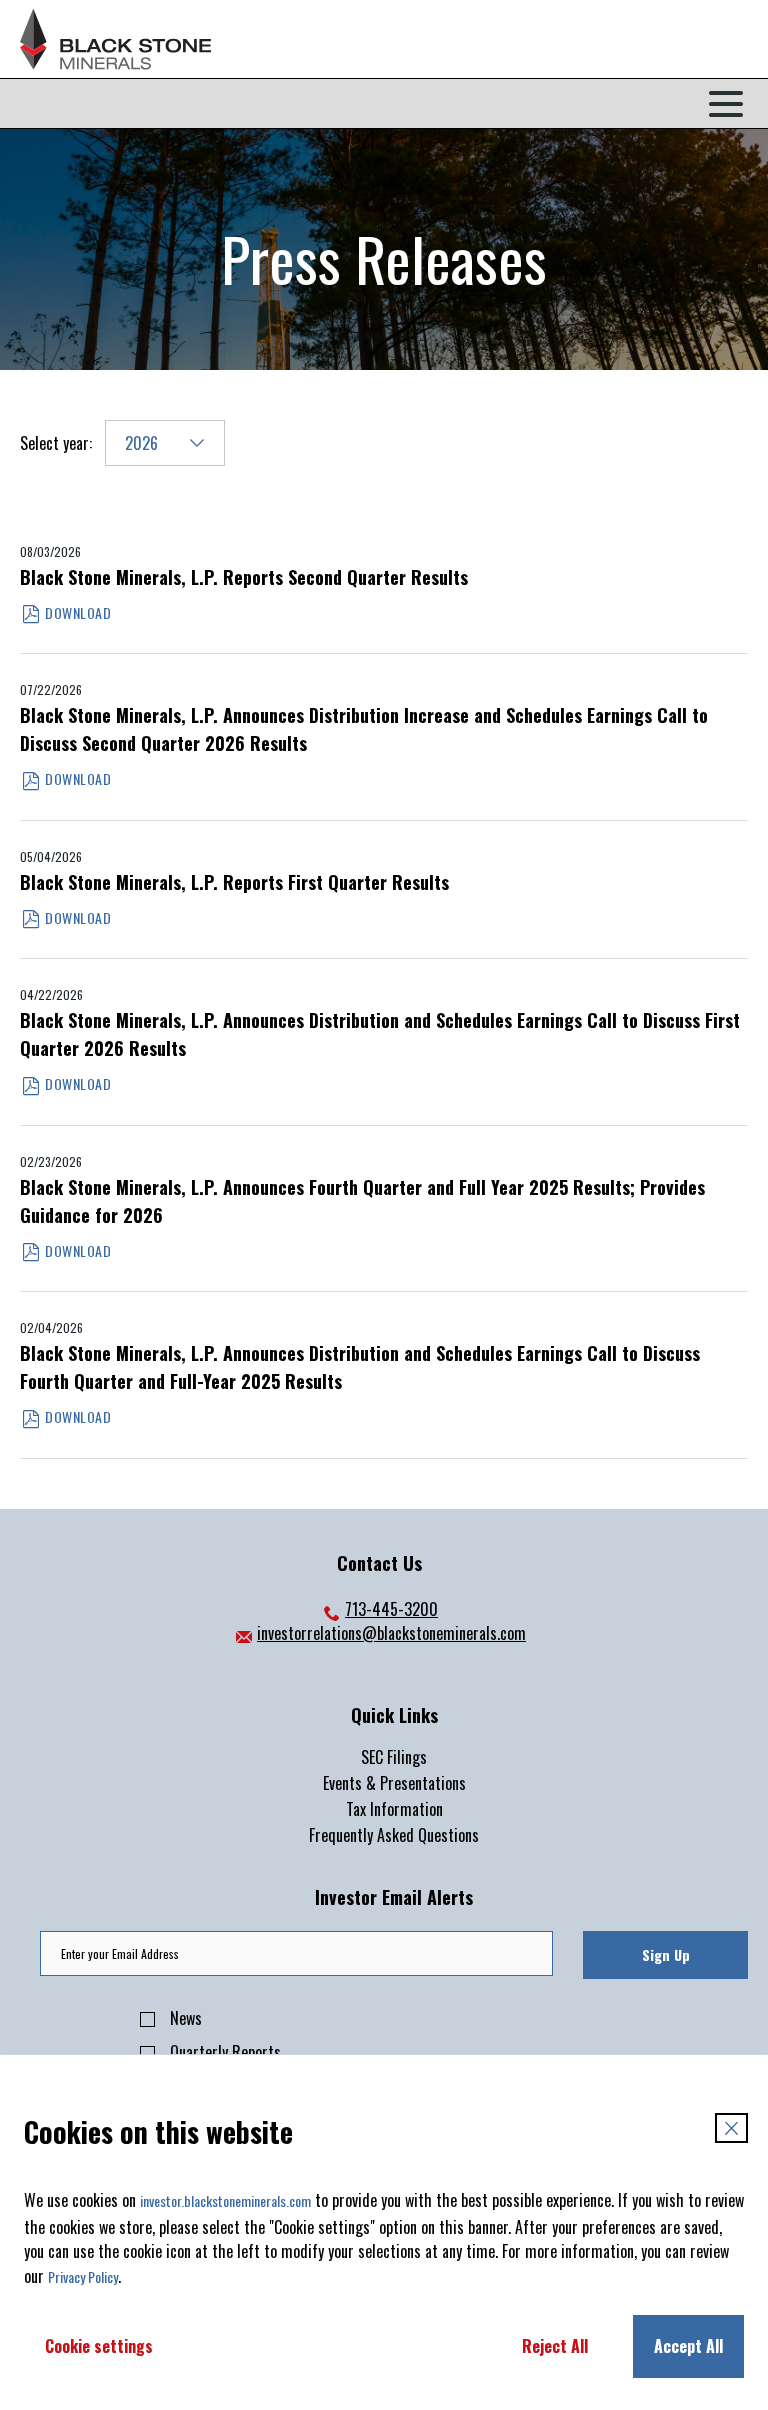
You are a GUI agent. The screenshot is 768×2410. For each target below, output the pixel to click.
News (186, 2018)
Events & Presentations (394, 1783)
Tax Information (394, 1809)
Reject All (555, 2346)
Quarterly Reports (225, 2052)
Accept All (688, 2346)
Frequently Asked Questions (394, 1835)
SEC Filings (394, 1757)
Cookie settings (99, 2346)
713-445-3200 (379, 1609)
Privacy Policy (83, 2276)
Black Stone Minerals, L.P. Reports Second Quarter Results (244, 577)
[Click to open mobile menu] (726, 103)
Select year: (56, 443)
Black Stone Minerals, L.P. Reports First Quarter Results (234, 882)
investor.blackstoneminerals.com (225, 2200)
